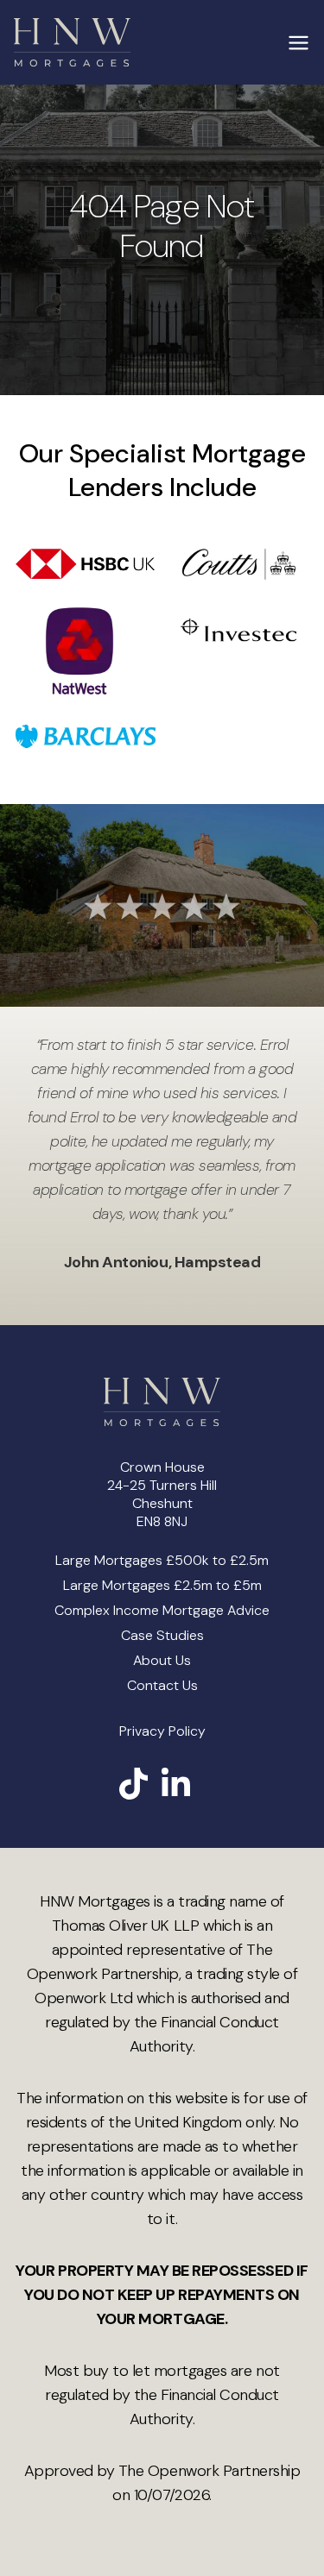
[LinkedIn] (176, 1784)
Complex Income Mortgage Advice (162, 1610)
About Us (162, 1660)
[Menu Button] (298, 42)
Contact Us (162, 1685)
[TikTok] (133, 1784)
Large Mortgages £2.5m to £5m (162, 1585)
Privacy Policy (162, 1731)
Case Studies (162, 1635)
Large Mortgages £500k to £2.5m (162, 1560)
